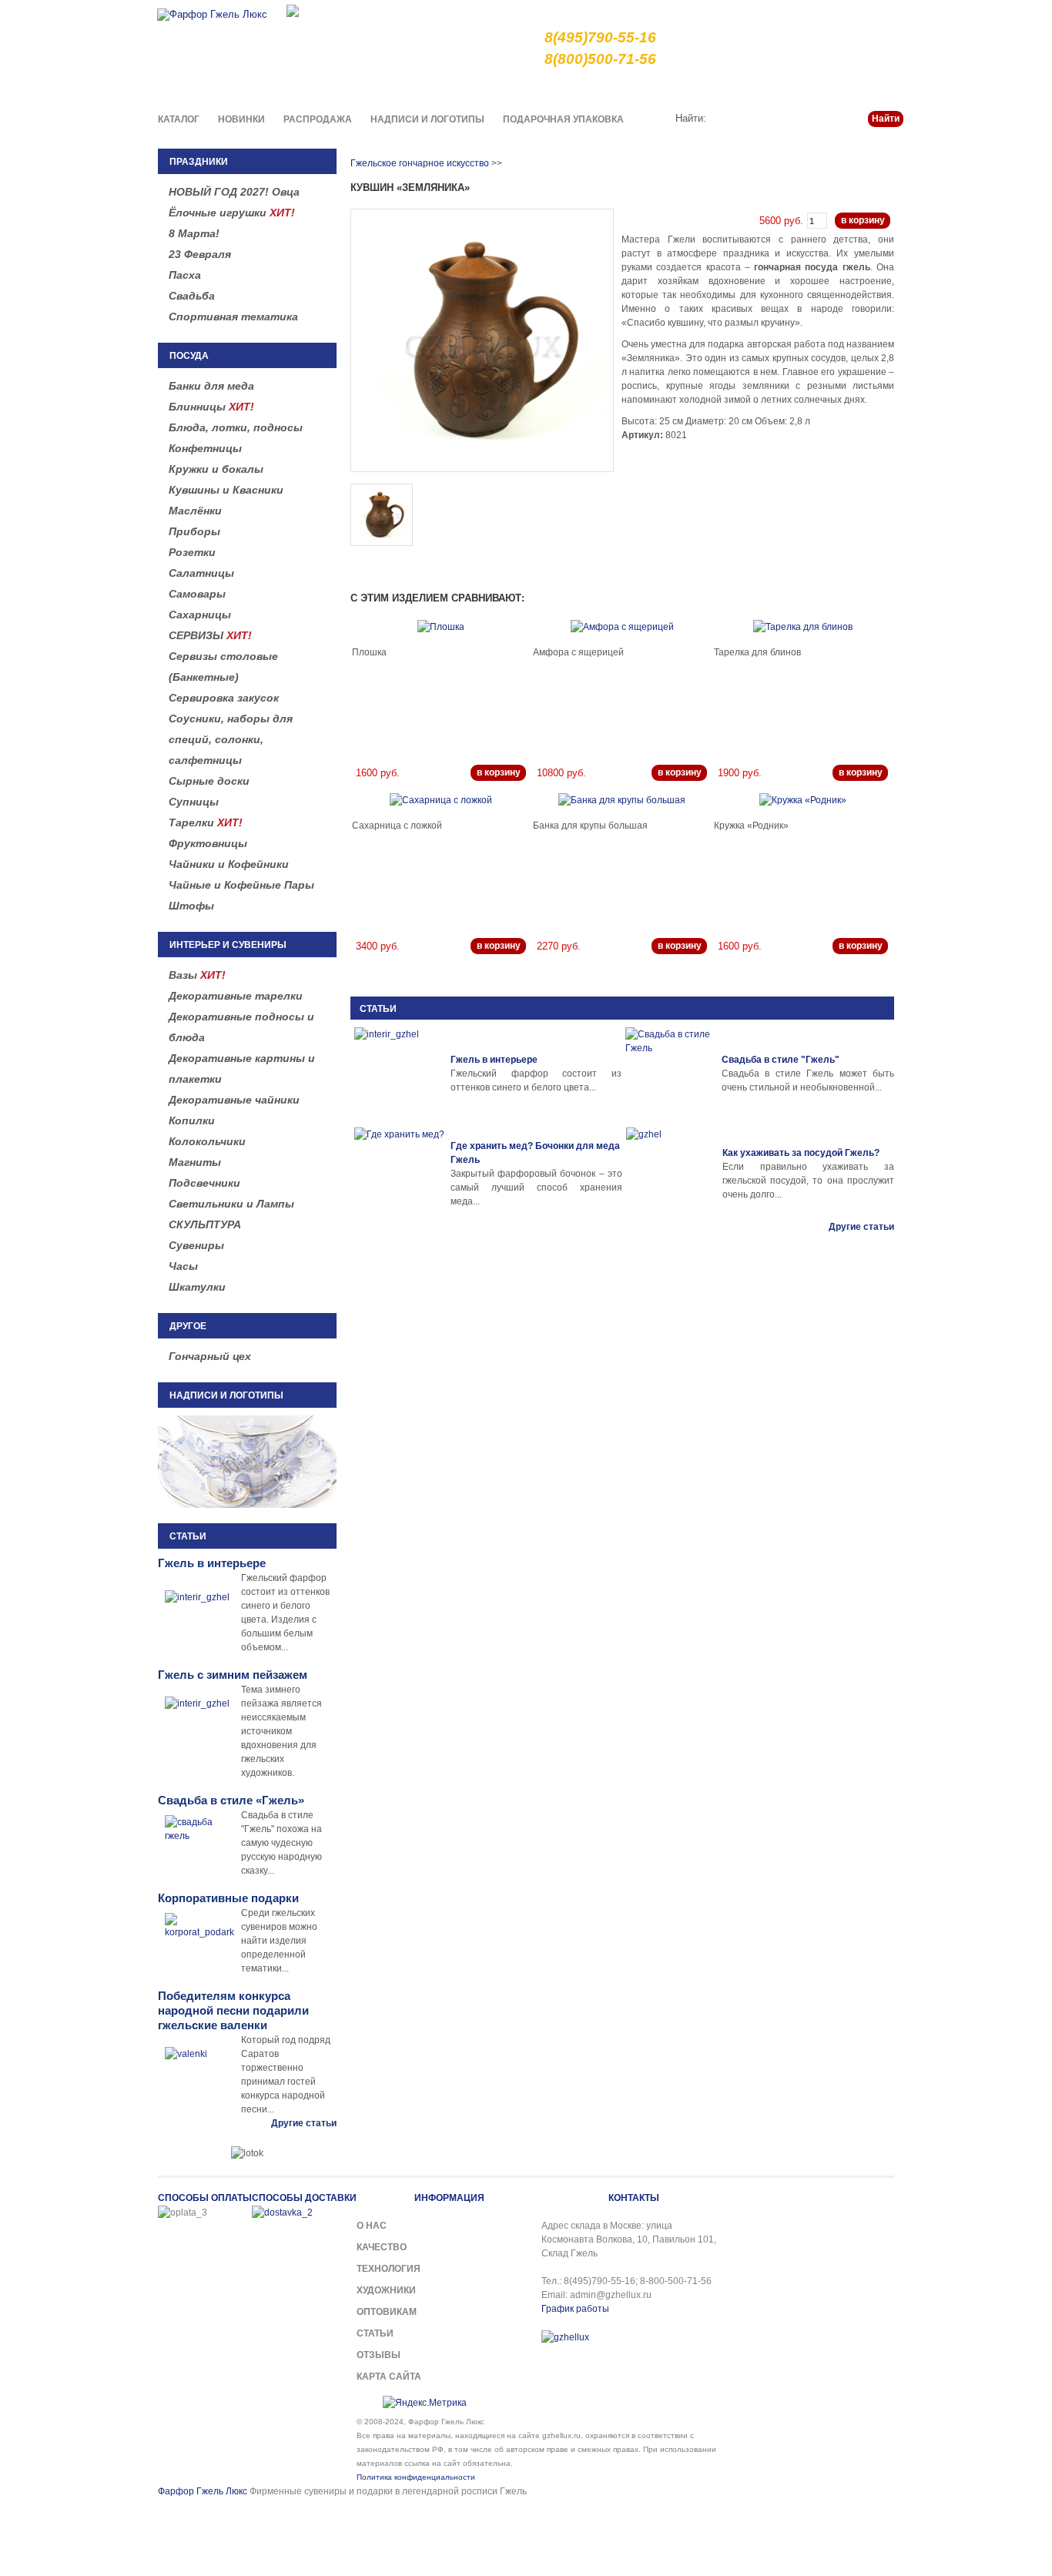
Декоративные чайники (234, 1100)
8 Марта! (194, 233)
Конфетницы (205, 448)
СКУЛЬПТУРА (205, 1224)
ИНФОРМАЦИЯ (449, 2198)
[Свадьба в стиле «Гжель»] (672, 1074)
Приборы (194, 531)
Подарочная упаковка (563, 119)
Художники (386, 2290)
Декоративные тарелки (236, 996)
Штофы (191, 906)
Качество (619, 88)
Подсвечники (204, 1183)
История (778, 88)
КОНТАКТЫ (634, 2198)
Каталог (179, 119)
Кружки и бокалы (216, 469)
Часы (183, 1266)
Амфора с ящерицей (578, 652)
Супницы (194, 802)
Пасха (185, 275)
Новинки (241, 119)
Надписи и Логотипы (427, 119)
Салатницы (201, 573)
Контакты (882, 88)
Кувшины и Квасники (226, 490)
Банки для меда (211, 386)
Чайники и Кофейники (229, 864)
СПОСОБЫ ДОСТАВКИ (304, 2198)
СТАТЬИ (378, 1009)
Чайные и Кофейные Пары (241, 885)
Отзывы (379, 2355)
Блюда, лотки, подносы (236, 427)
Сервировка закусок (224, 698)
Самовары (197, 594)
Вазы (197, 975)
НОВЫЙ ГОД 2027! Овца (234, 192)
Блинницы (211, 407)
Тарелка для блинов (757, 652)
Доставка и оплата (700, 88)
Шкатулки (197, 1287)
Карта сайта (389, 2377)
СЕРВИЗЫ (210, 635)
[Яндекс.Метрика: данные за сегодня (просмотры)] (425, 2403)
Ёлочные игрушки (232, 213)
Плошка (369, 652)
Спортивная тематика (233, 317)
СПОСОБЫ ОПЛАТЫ (205, 2198)
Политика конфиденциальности (416, 2477)
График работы (575, 2309)
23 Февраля (200, 254)
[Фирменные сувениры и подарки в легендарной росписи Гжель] (293, 10)
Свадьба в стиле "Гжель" (781, 1060)
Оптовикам (387, 2312)
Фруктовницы (208, 843)
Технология (389, 2269)
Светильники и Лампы (231, 1204)
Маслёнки (195, 511)
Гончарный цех (210, 1356)
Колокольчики (207, 1141)
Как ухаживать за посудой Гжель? (801, 1153)
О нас (569, 88)
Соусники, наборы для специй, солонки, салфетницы (231, 739)
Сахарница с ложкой (397, 826)
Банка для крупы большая (590, 826)
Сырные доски (209, 781)
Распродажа (318, 119)
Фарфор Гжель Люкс (203, 2491)
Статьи (829, 88)
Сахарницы (200, 615)
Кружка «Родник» (751, 826)
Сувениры (196, 1245)
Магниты (195, 1162)
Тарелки (206, 822)
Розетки (192, 552)
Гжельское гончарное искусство (420, 163)
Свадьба (192, 296)
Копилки (192, 1121)
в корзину (863, 220)
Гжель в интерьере (494, 1060)
